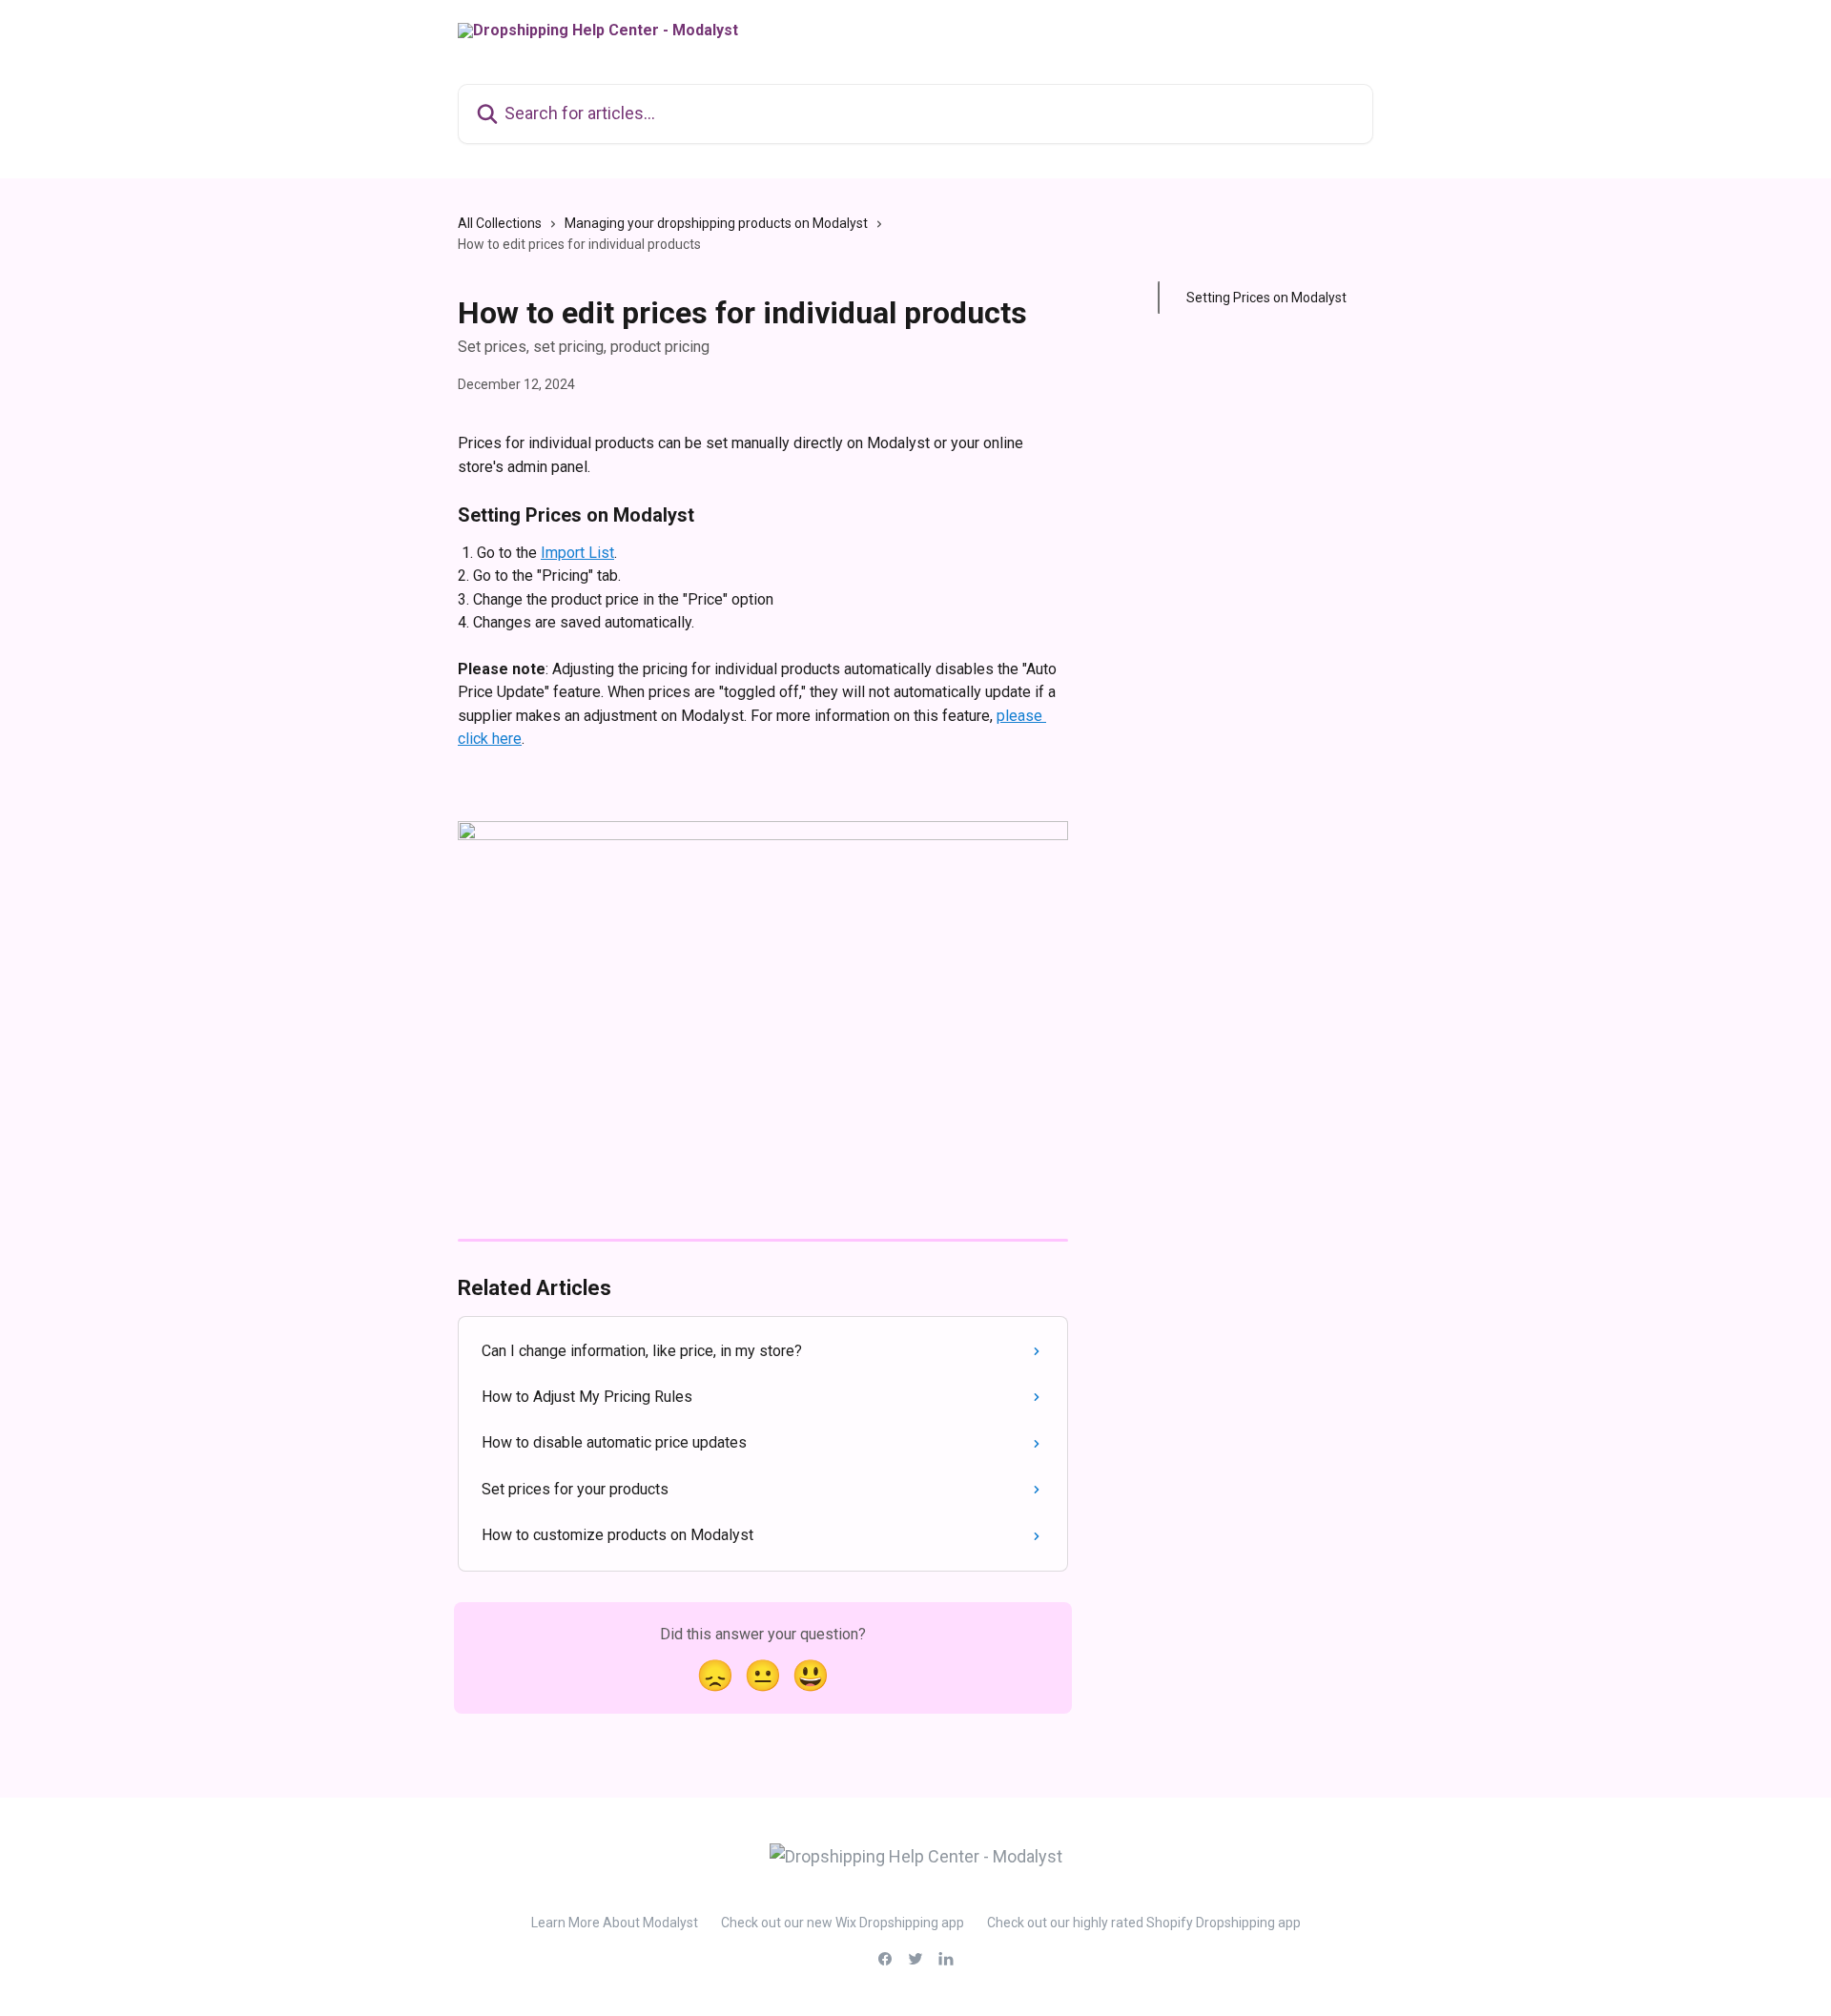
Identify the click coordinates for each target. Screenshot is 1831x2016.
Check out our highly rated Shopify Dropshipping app (1144, 1923)
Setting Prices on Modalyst (1266, 298)
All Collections (500, 223)
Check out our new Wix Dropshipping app (843, 1923)
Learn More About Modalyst (615, 1923)
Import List (577, 553)
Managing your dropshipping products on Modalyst (716, 223)
